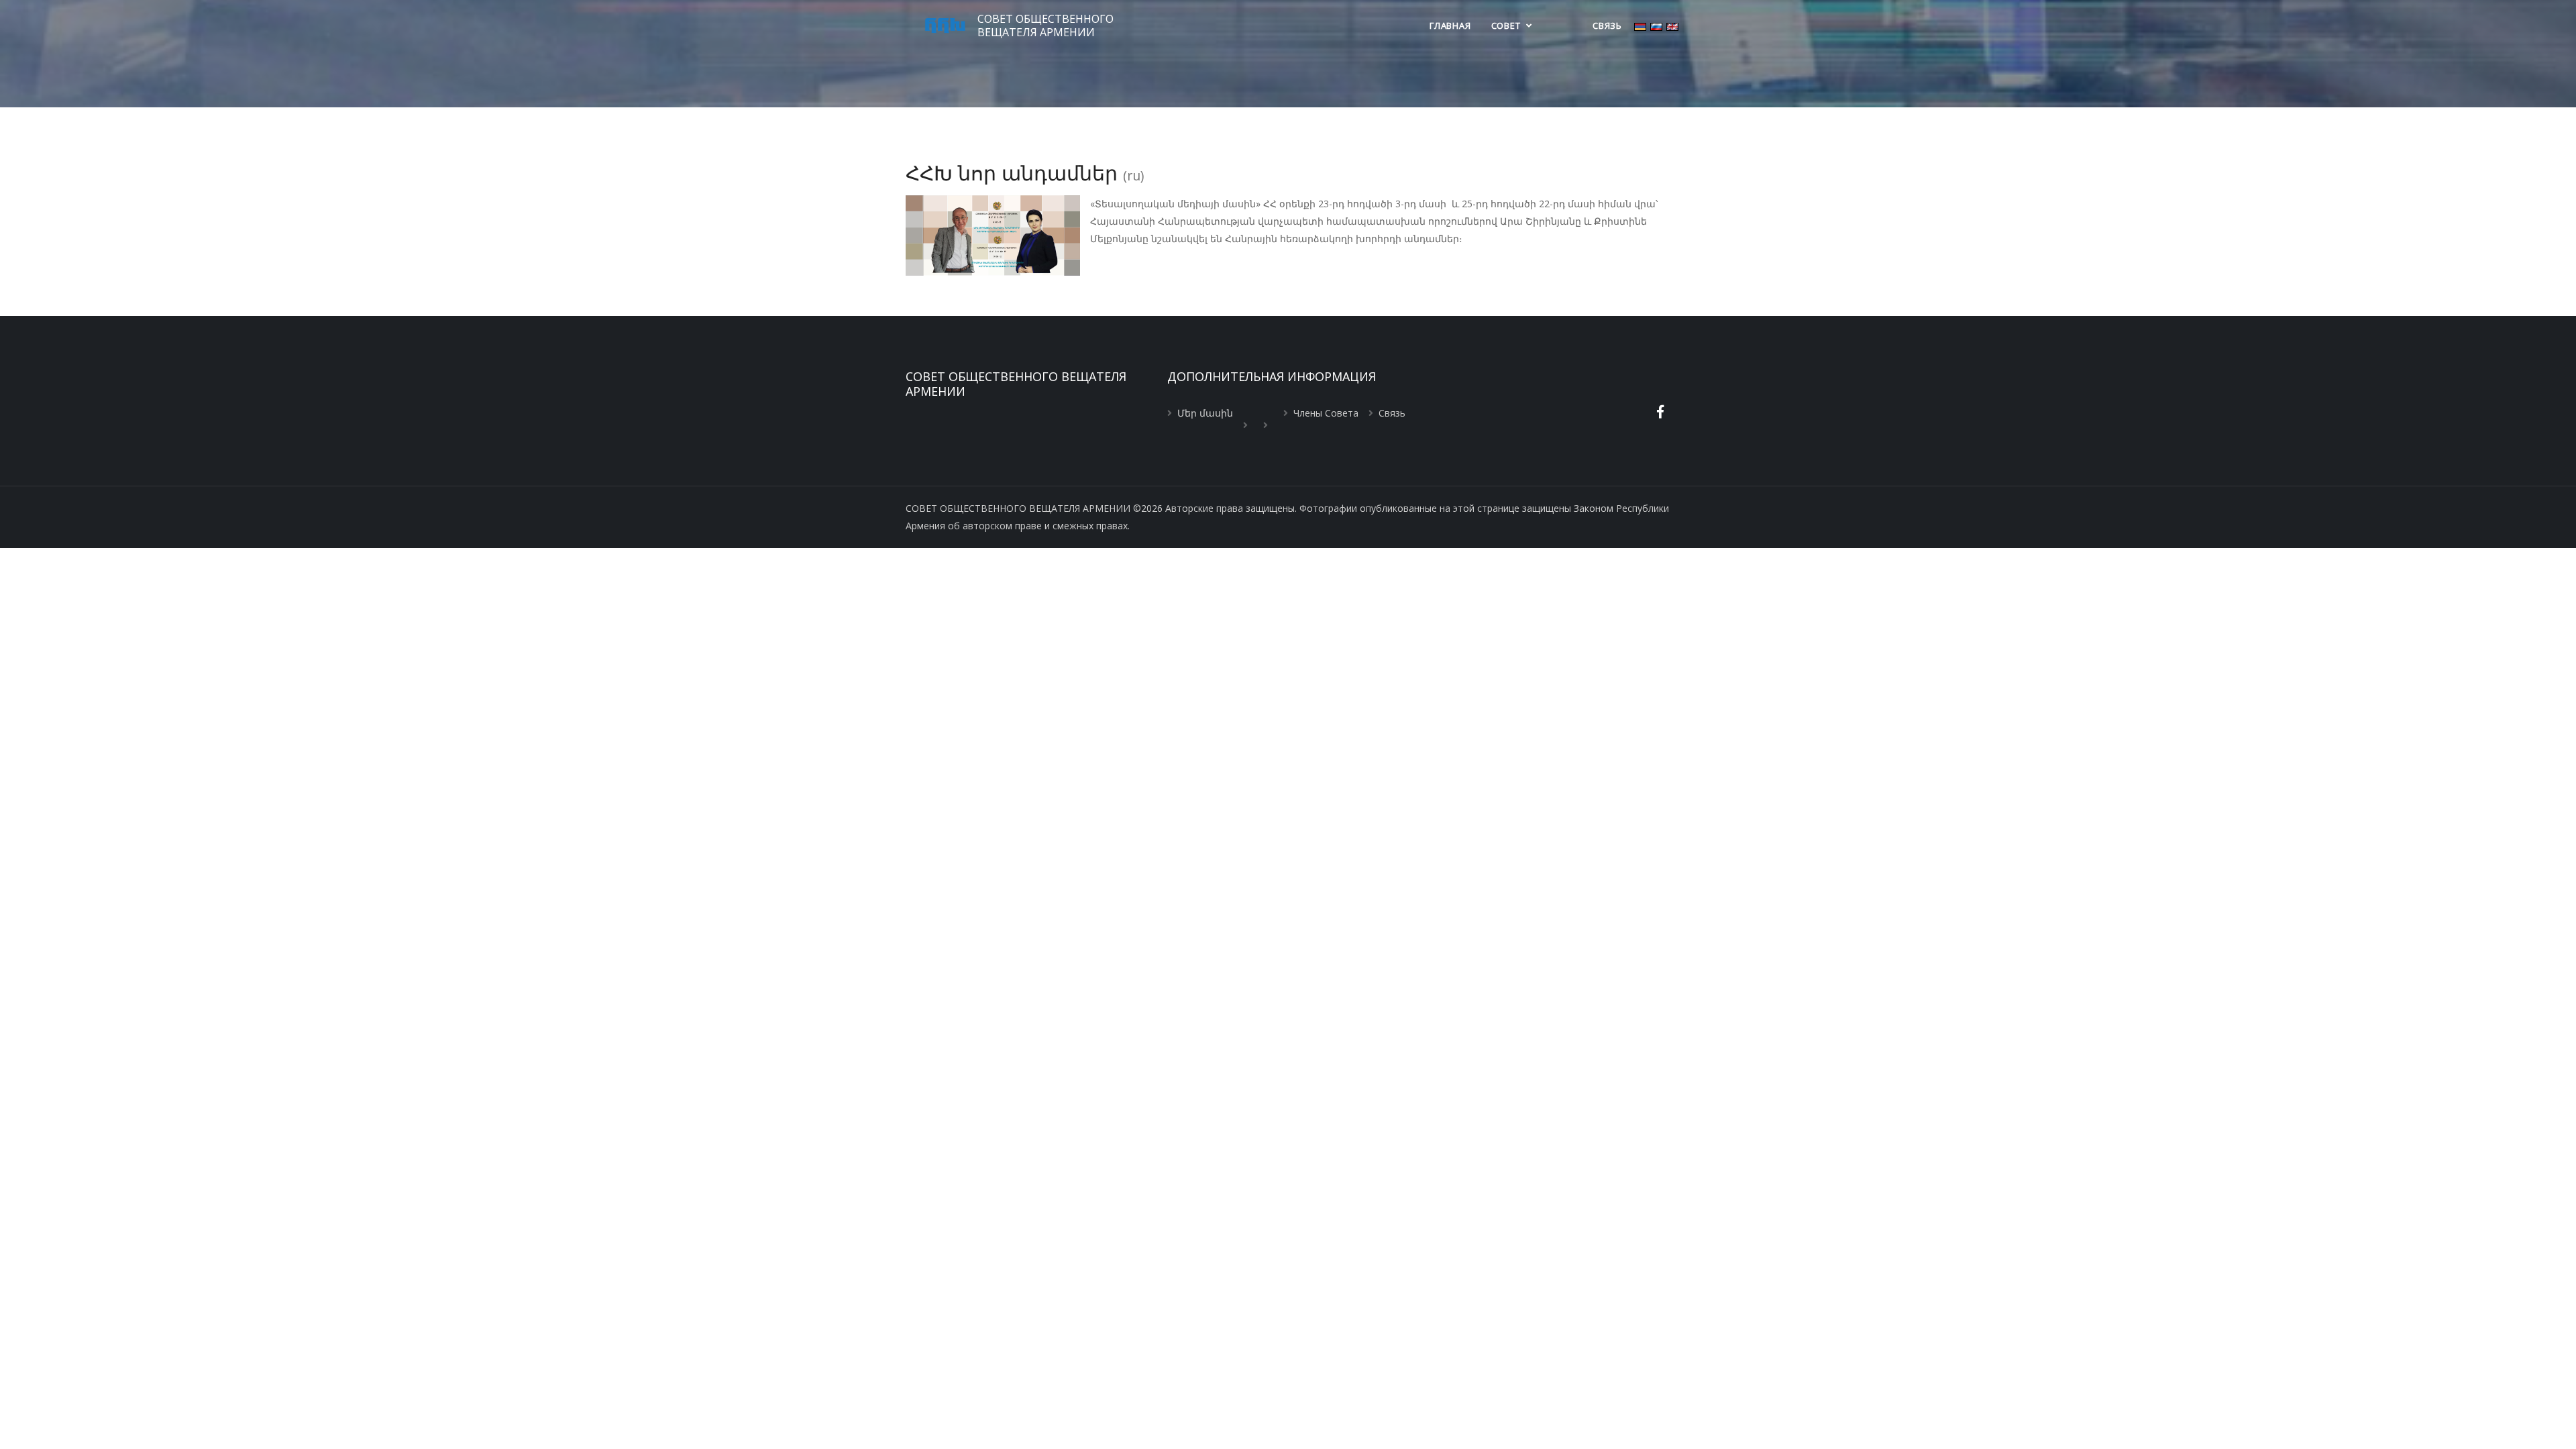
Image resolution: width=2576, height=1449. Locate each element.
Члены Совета (1326, 413)
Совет (1507, 25)
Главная (1450, 25)
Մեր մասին (1205, 413)
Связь (1607, 25)
